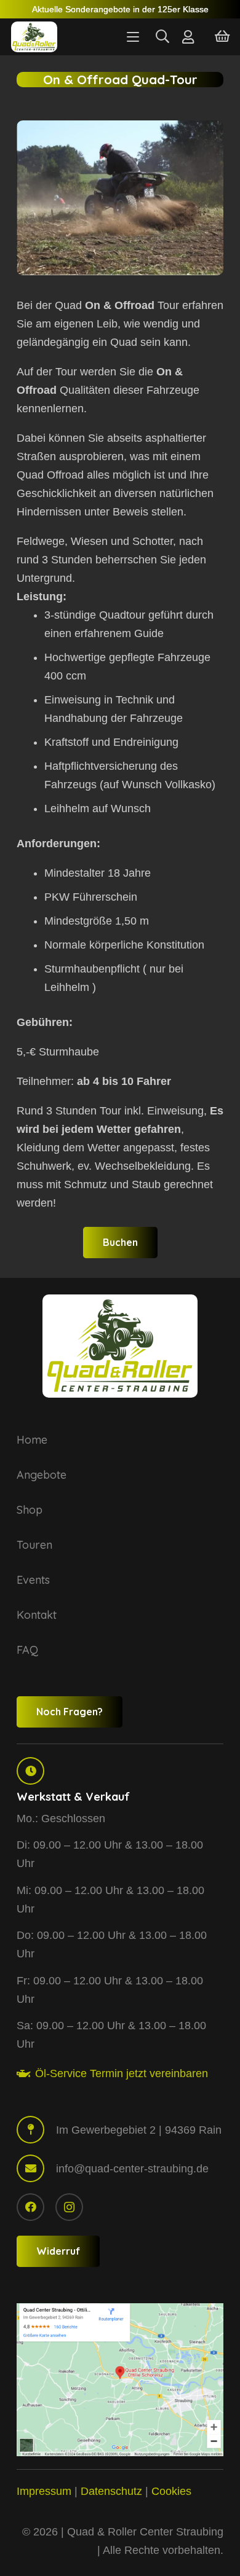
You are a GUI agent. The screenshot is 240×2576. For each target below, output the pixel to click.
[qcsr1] (120, 2380)
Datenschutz (111, 2491)
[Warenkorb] (222, 37)
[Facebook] (30, 2207)
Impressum (44, 2491)
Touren (34, 1545)
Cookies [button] (171, 2491)
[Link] (188, 37)
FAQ (27, 1650)
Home (32, 1440)
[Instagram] (69, 2207)
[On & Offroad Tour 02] (120, 203)
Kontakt (37, 1615)
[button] (133, 37)
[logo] (34, 37)
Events (33, 1580)
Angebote (42, 1475)
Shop (30, 1510)
